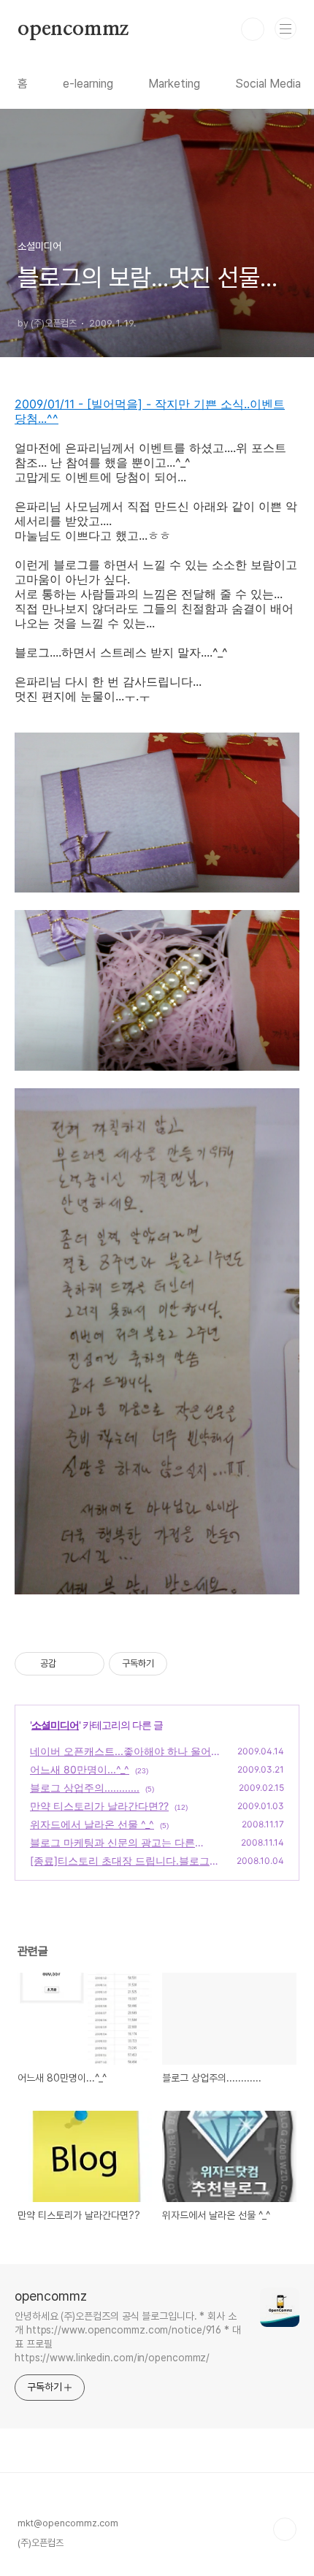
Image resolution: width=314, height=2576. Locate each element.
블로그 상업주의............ (85, 1788)
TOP (285, 2529)
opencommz (73, 29)
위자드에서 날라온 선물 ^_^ (92, 1824)
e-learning (88, 84)
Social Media (268, 84)
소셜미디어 (55, 1725)
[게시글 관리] (88, 1664)
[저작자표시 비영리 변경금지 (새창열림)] (187, 1664)
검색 (253, 29)
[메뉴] (286, 28)
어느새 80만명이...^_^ (80, 1769)
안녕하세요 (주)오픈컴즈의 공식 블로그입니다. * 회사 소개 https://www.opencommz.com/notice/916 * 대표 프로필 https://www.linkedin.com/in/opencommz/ (128, 2337)
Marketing (174, 84)
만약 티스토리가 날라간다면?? (99, 1806)
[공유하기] (70, 1664)
